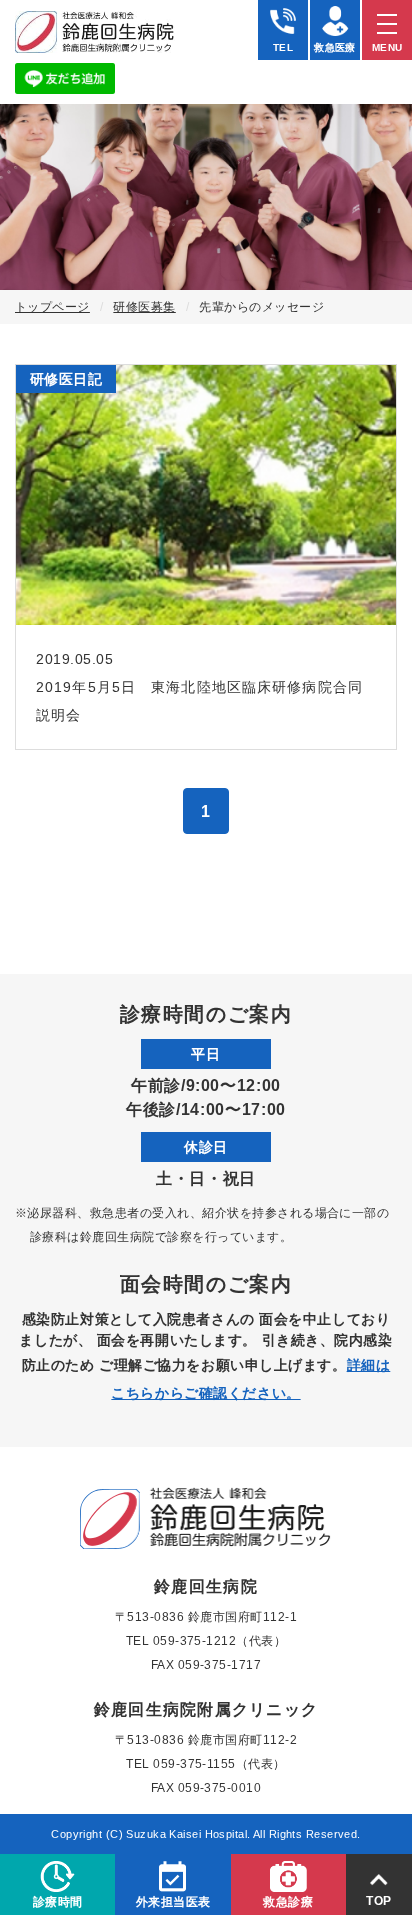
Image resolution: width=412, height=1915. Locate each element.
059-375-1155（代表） (219, 1764)
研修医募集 (144, 307)
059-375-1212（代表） (220, 1641)
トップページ (52, 307)
